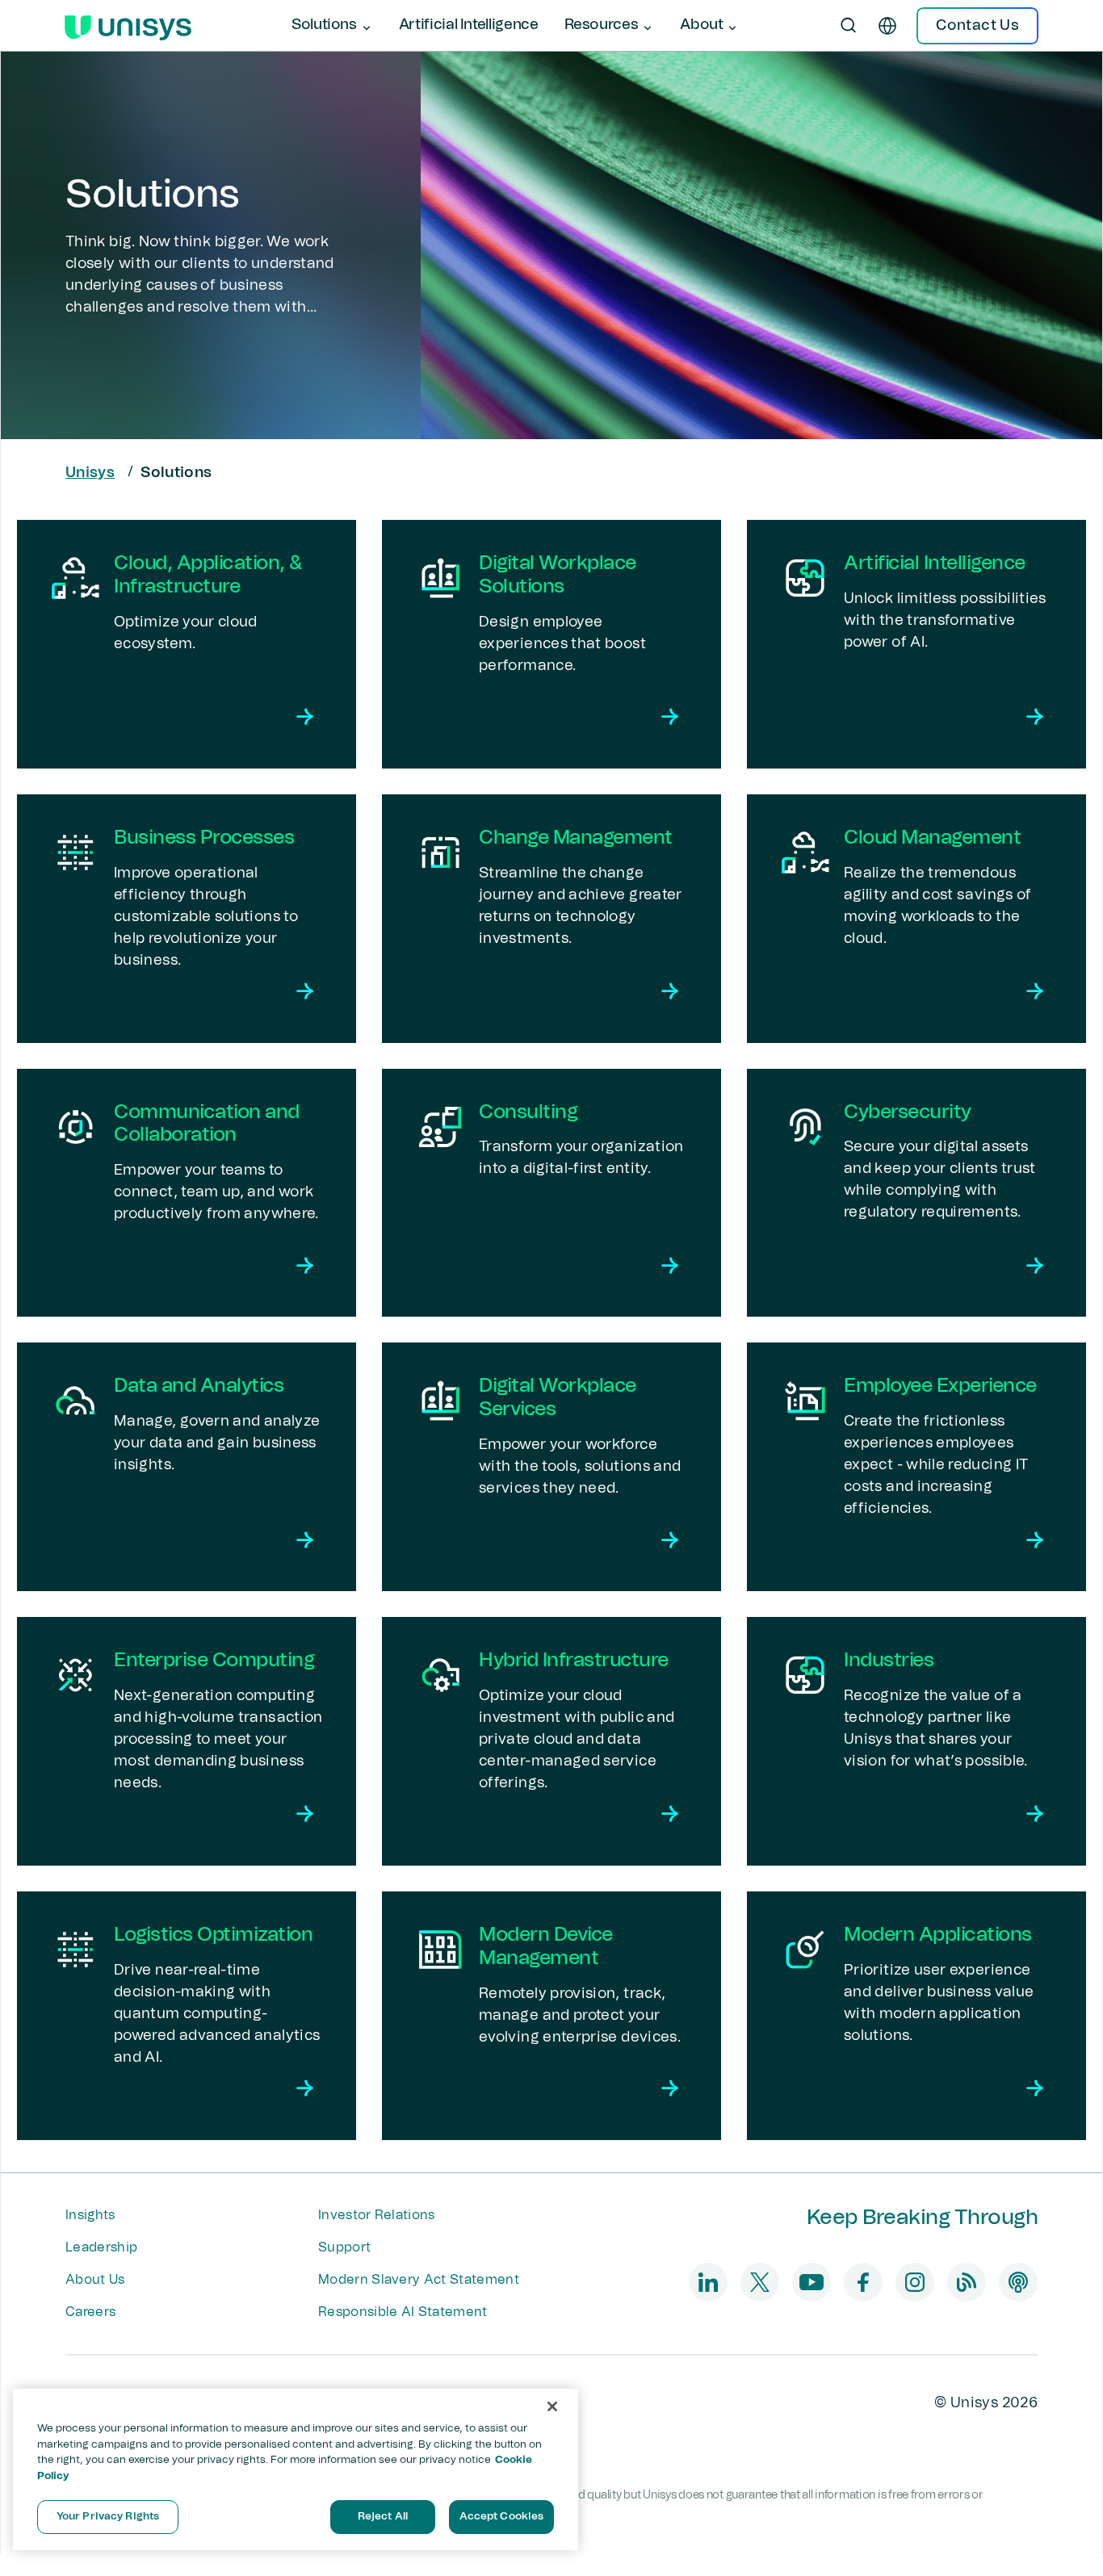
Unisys (90, 473)
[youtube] (812, 2282)
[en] (887, 26)
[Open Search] (849, 26)
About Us (95, 2280)
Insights (90, 2215)
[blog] (967, 2282)
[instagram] (915, 2282)
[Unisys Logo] (128, 26)
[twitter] (760, 2282)
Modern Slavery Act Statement (419, 2280)
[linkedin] (708, 2282)
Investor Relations (377, 2215)
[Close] (552, 2406)
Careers (90, 2312)
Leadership (101, 2247)
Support (344, 2247)
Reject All (383, 2517)
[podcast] (1018, 2282)
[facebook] (863, 2282)
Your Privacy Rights (108, 2517)
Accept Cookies (502, 2517)
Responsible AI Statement (403, 2312)
